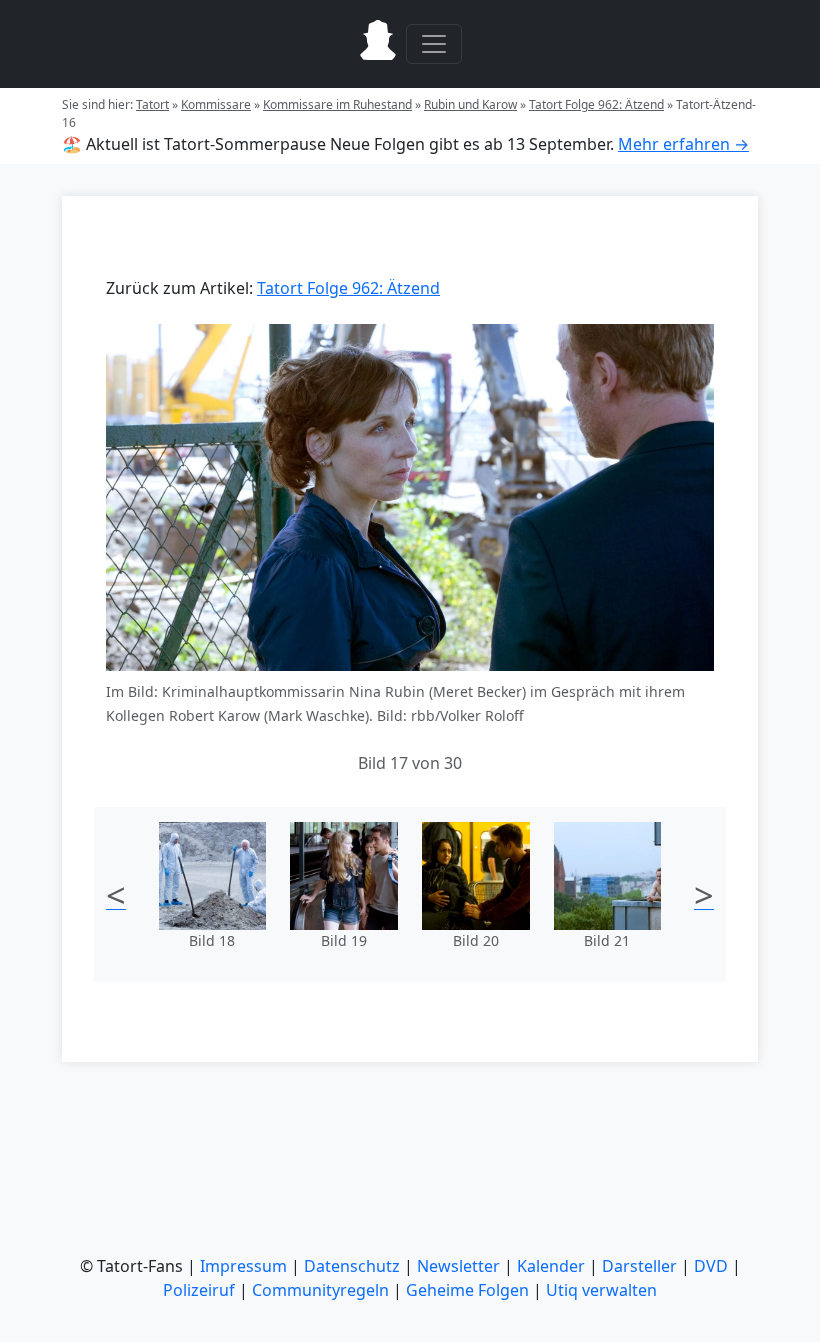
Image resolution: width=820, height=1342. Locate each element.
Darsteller (639, 1266)
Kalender (551, 1266)
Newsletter (458, 1266)
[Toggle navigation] (434, 44)
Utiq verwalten (601, 1290)
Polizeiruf (199, 1290)
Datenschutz (352, 1266)
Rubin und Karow (470, 104)
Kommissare (216, 104)
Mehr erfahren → (683, 144)
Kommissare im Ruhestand (337, 104)
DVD (711, 1266)
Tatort (152, 104)
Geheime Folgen (467, 1290)
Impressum (243, 1266)
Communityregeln (320, 1290)
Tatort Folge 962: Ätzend (596, 104)
